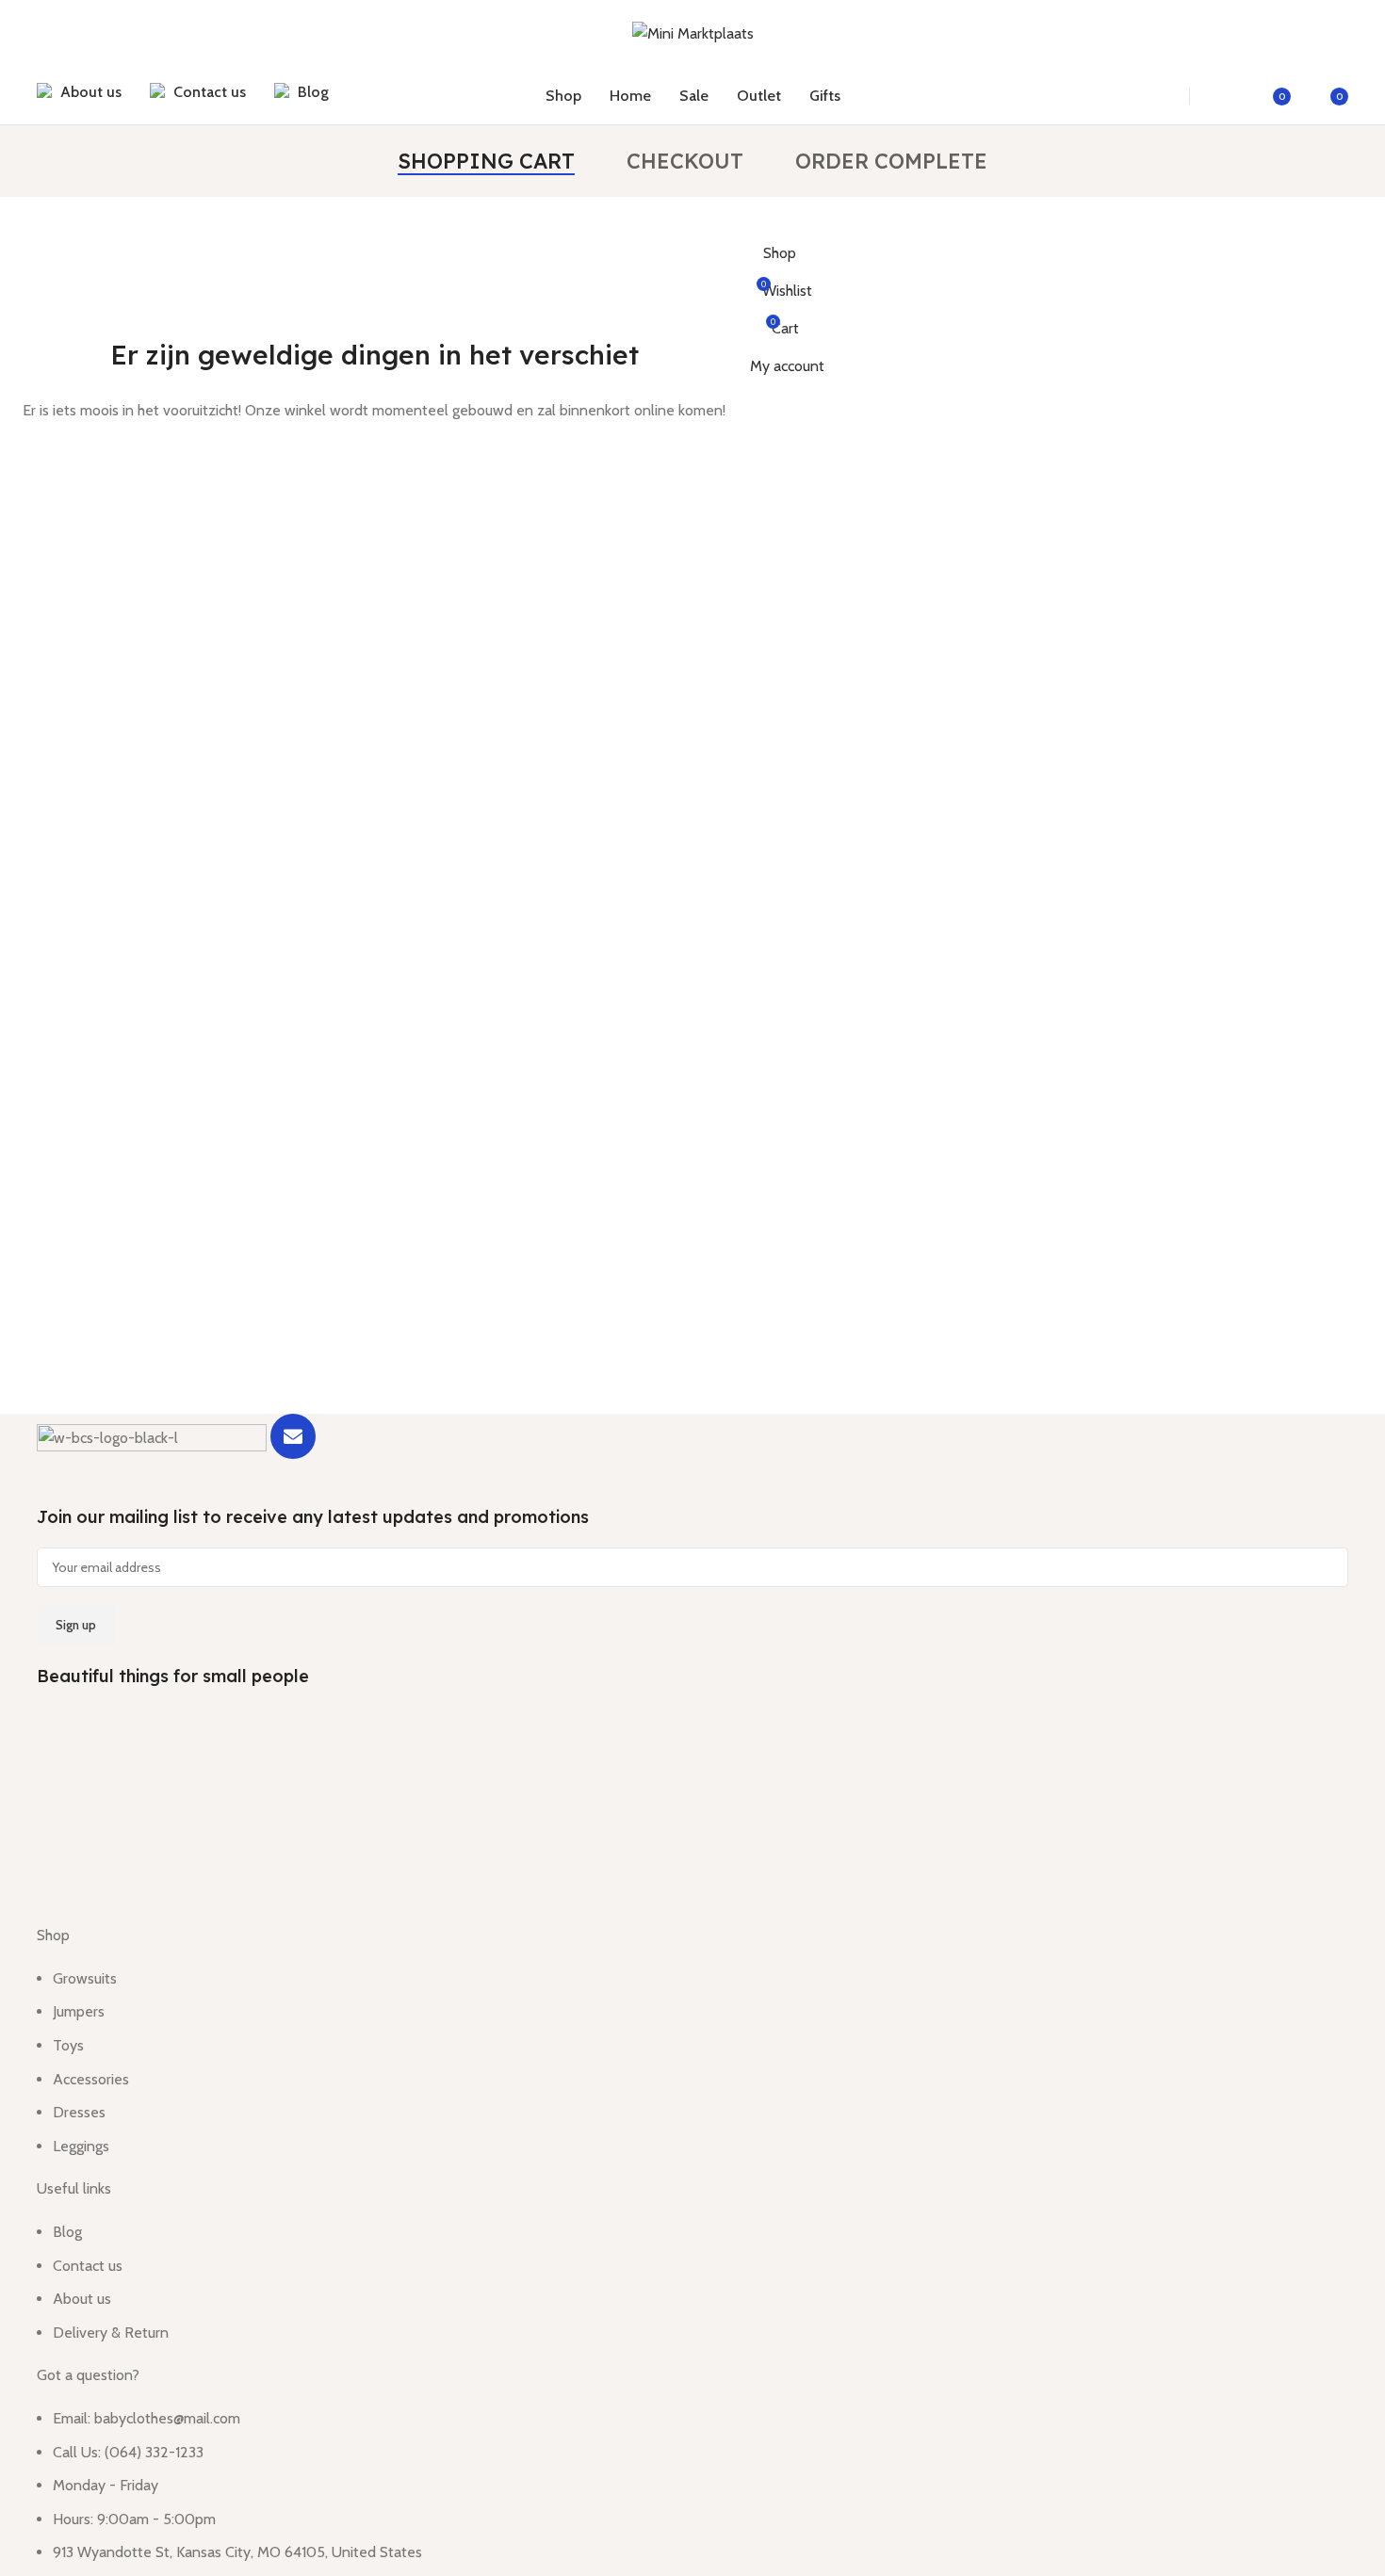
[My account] (1226, 96)
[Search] (1155, 96)
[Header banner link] (692, 1288)
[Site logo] (693, 32)
